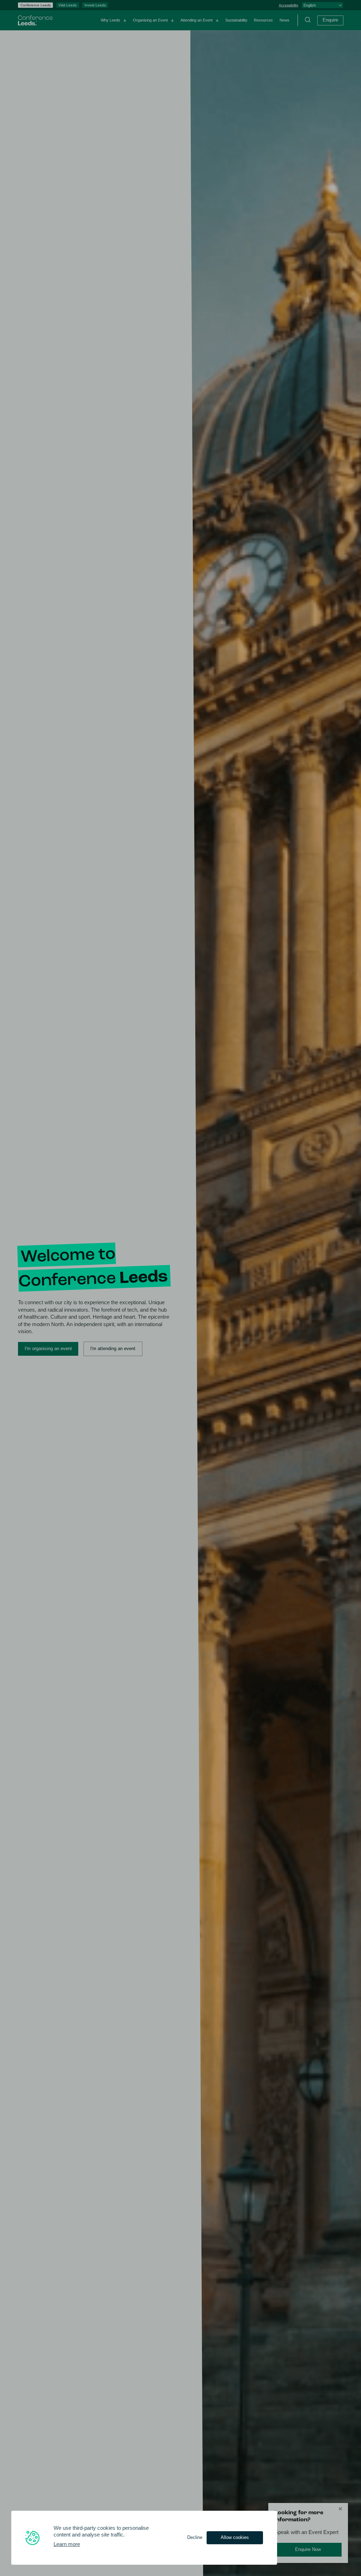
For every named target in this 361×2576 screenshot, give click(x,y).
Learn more (67, 2544)
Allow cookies (235, 2537)
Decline (195, 2537)
